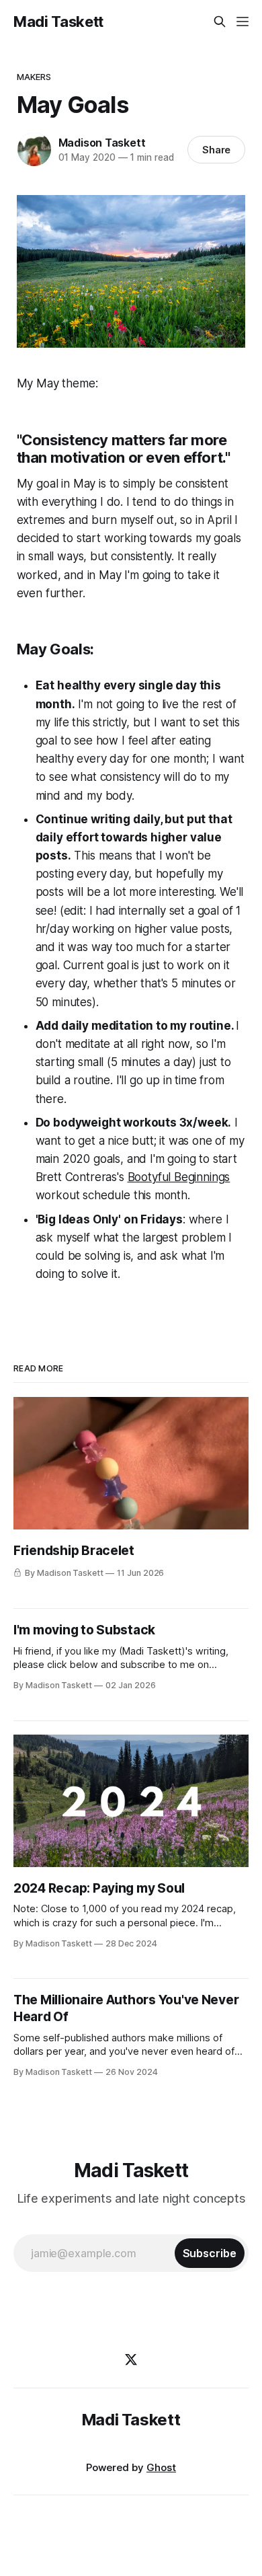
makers (34, 77)
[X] (131, 2359)
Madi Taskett (58, 22)
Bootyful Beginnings (179, 1177)
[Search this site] (220, 22)
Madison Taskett (102, 143)
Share (217, 150)
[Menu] (243, 22)
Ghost (161, 2467)
